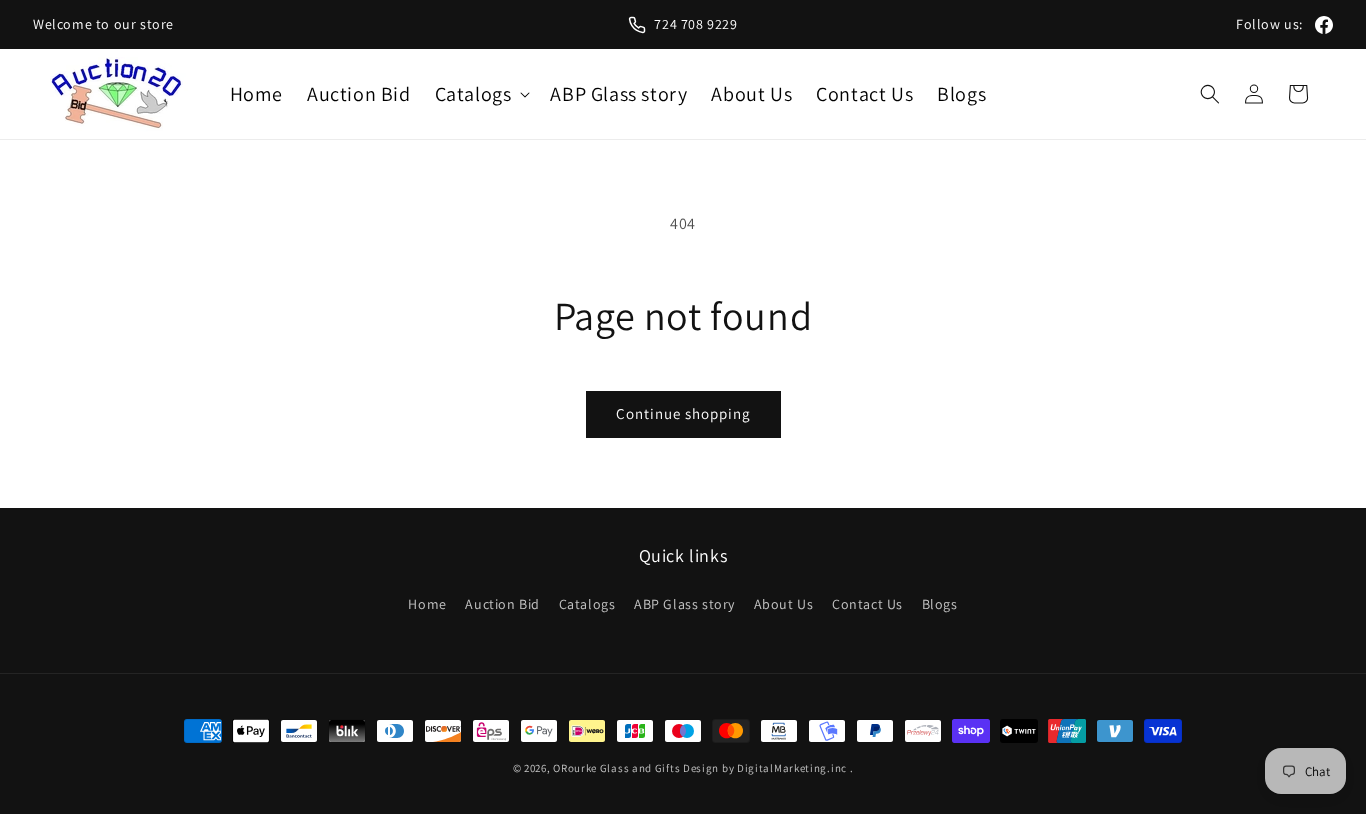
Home (427, 604)
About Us (784, 604)
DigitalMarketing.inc (793, 768)
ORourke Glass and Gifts (616, 768)
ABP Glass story (684, 604)
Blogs (940, 604)
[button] (481, 94)
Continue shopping (683, 413)
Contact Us (867, 604)
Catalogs (587, 604)
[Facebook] (1324, 25)
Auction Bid (502, 604)
